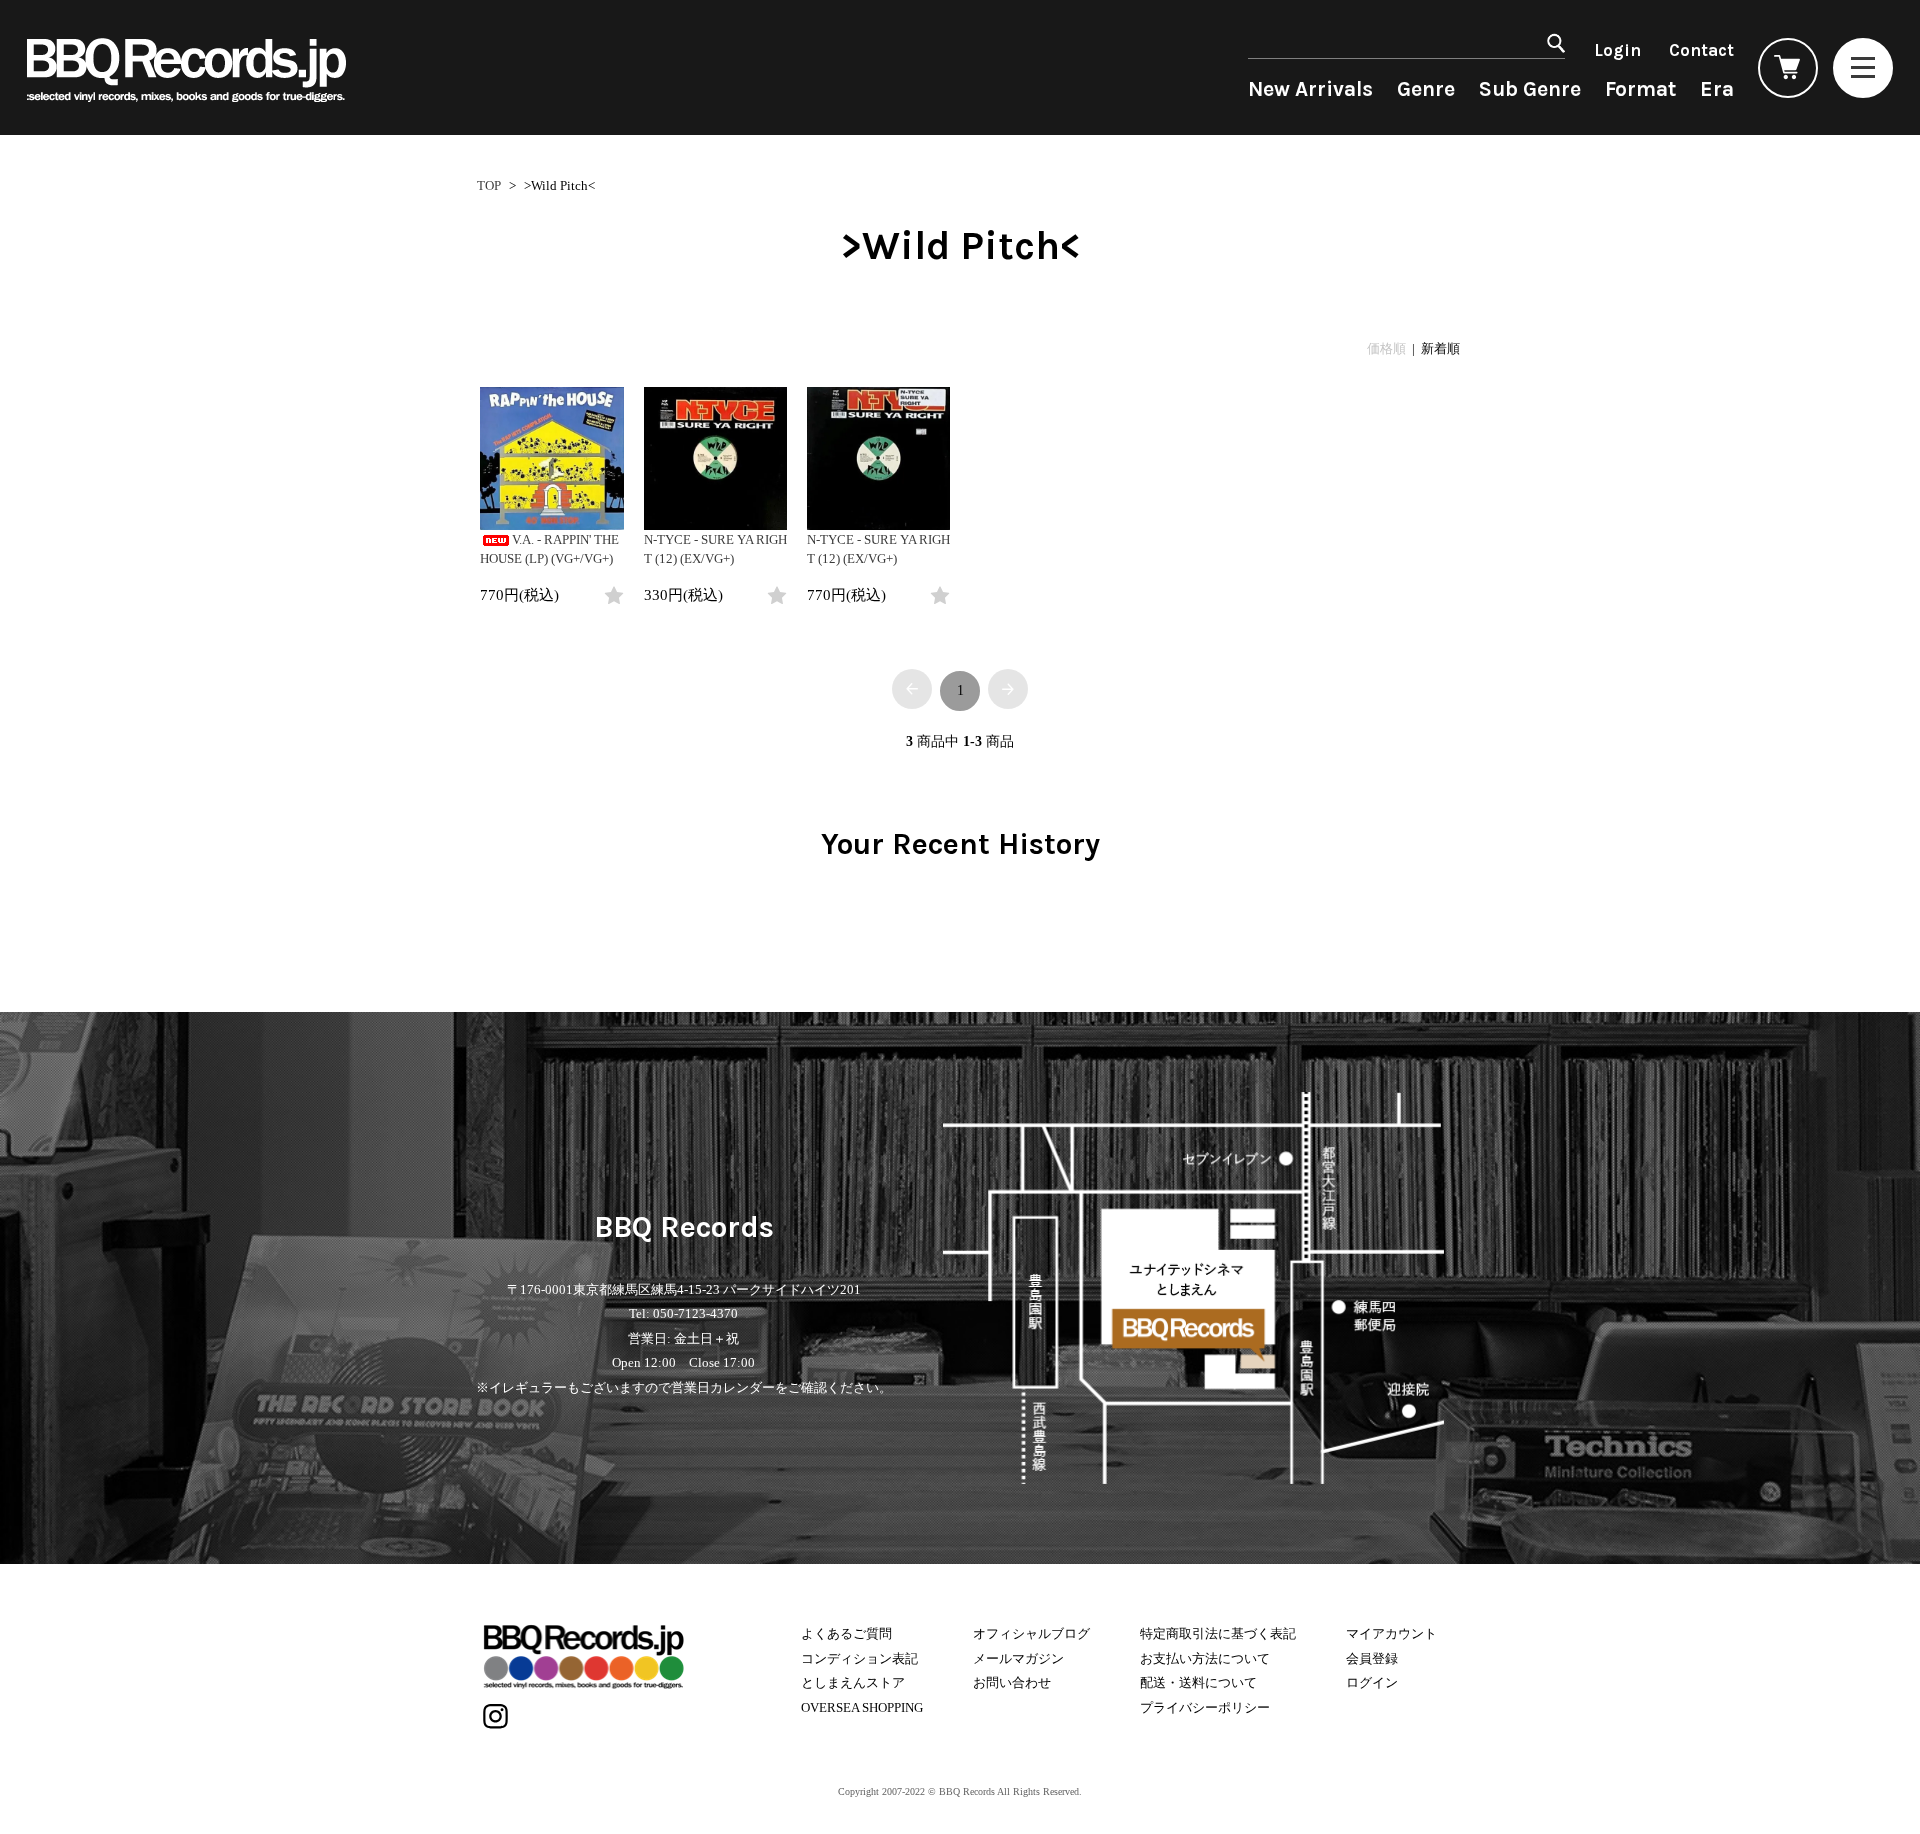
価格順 (1386, 348)
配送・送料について (1198, 1682)
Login (1617, 50)
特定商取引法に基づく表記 (1218, 1633)
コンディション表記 (859, 1658)
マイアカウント (1391, 1633)
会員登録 (1372, 1658)
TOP (489, 185)
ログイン (1372, 1682)
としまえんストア (853, 1682)
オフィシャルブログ (1031, 1633)
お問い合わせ (1012, 1682)
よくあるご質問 (846, 1633)
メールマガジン (1018, 1658)
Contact (1701, 50)
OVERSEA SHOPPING (862, 1707)
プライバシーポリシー (1205, 1707)
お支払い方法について (1205, 1658)
